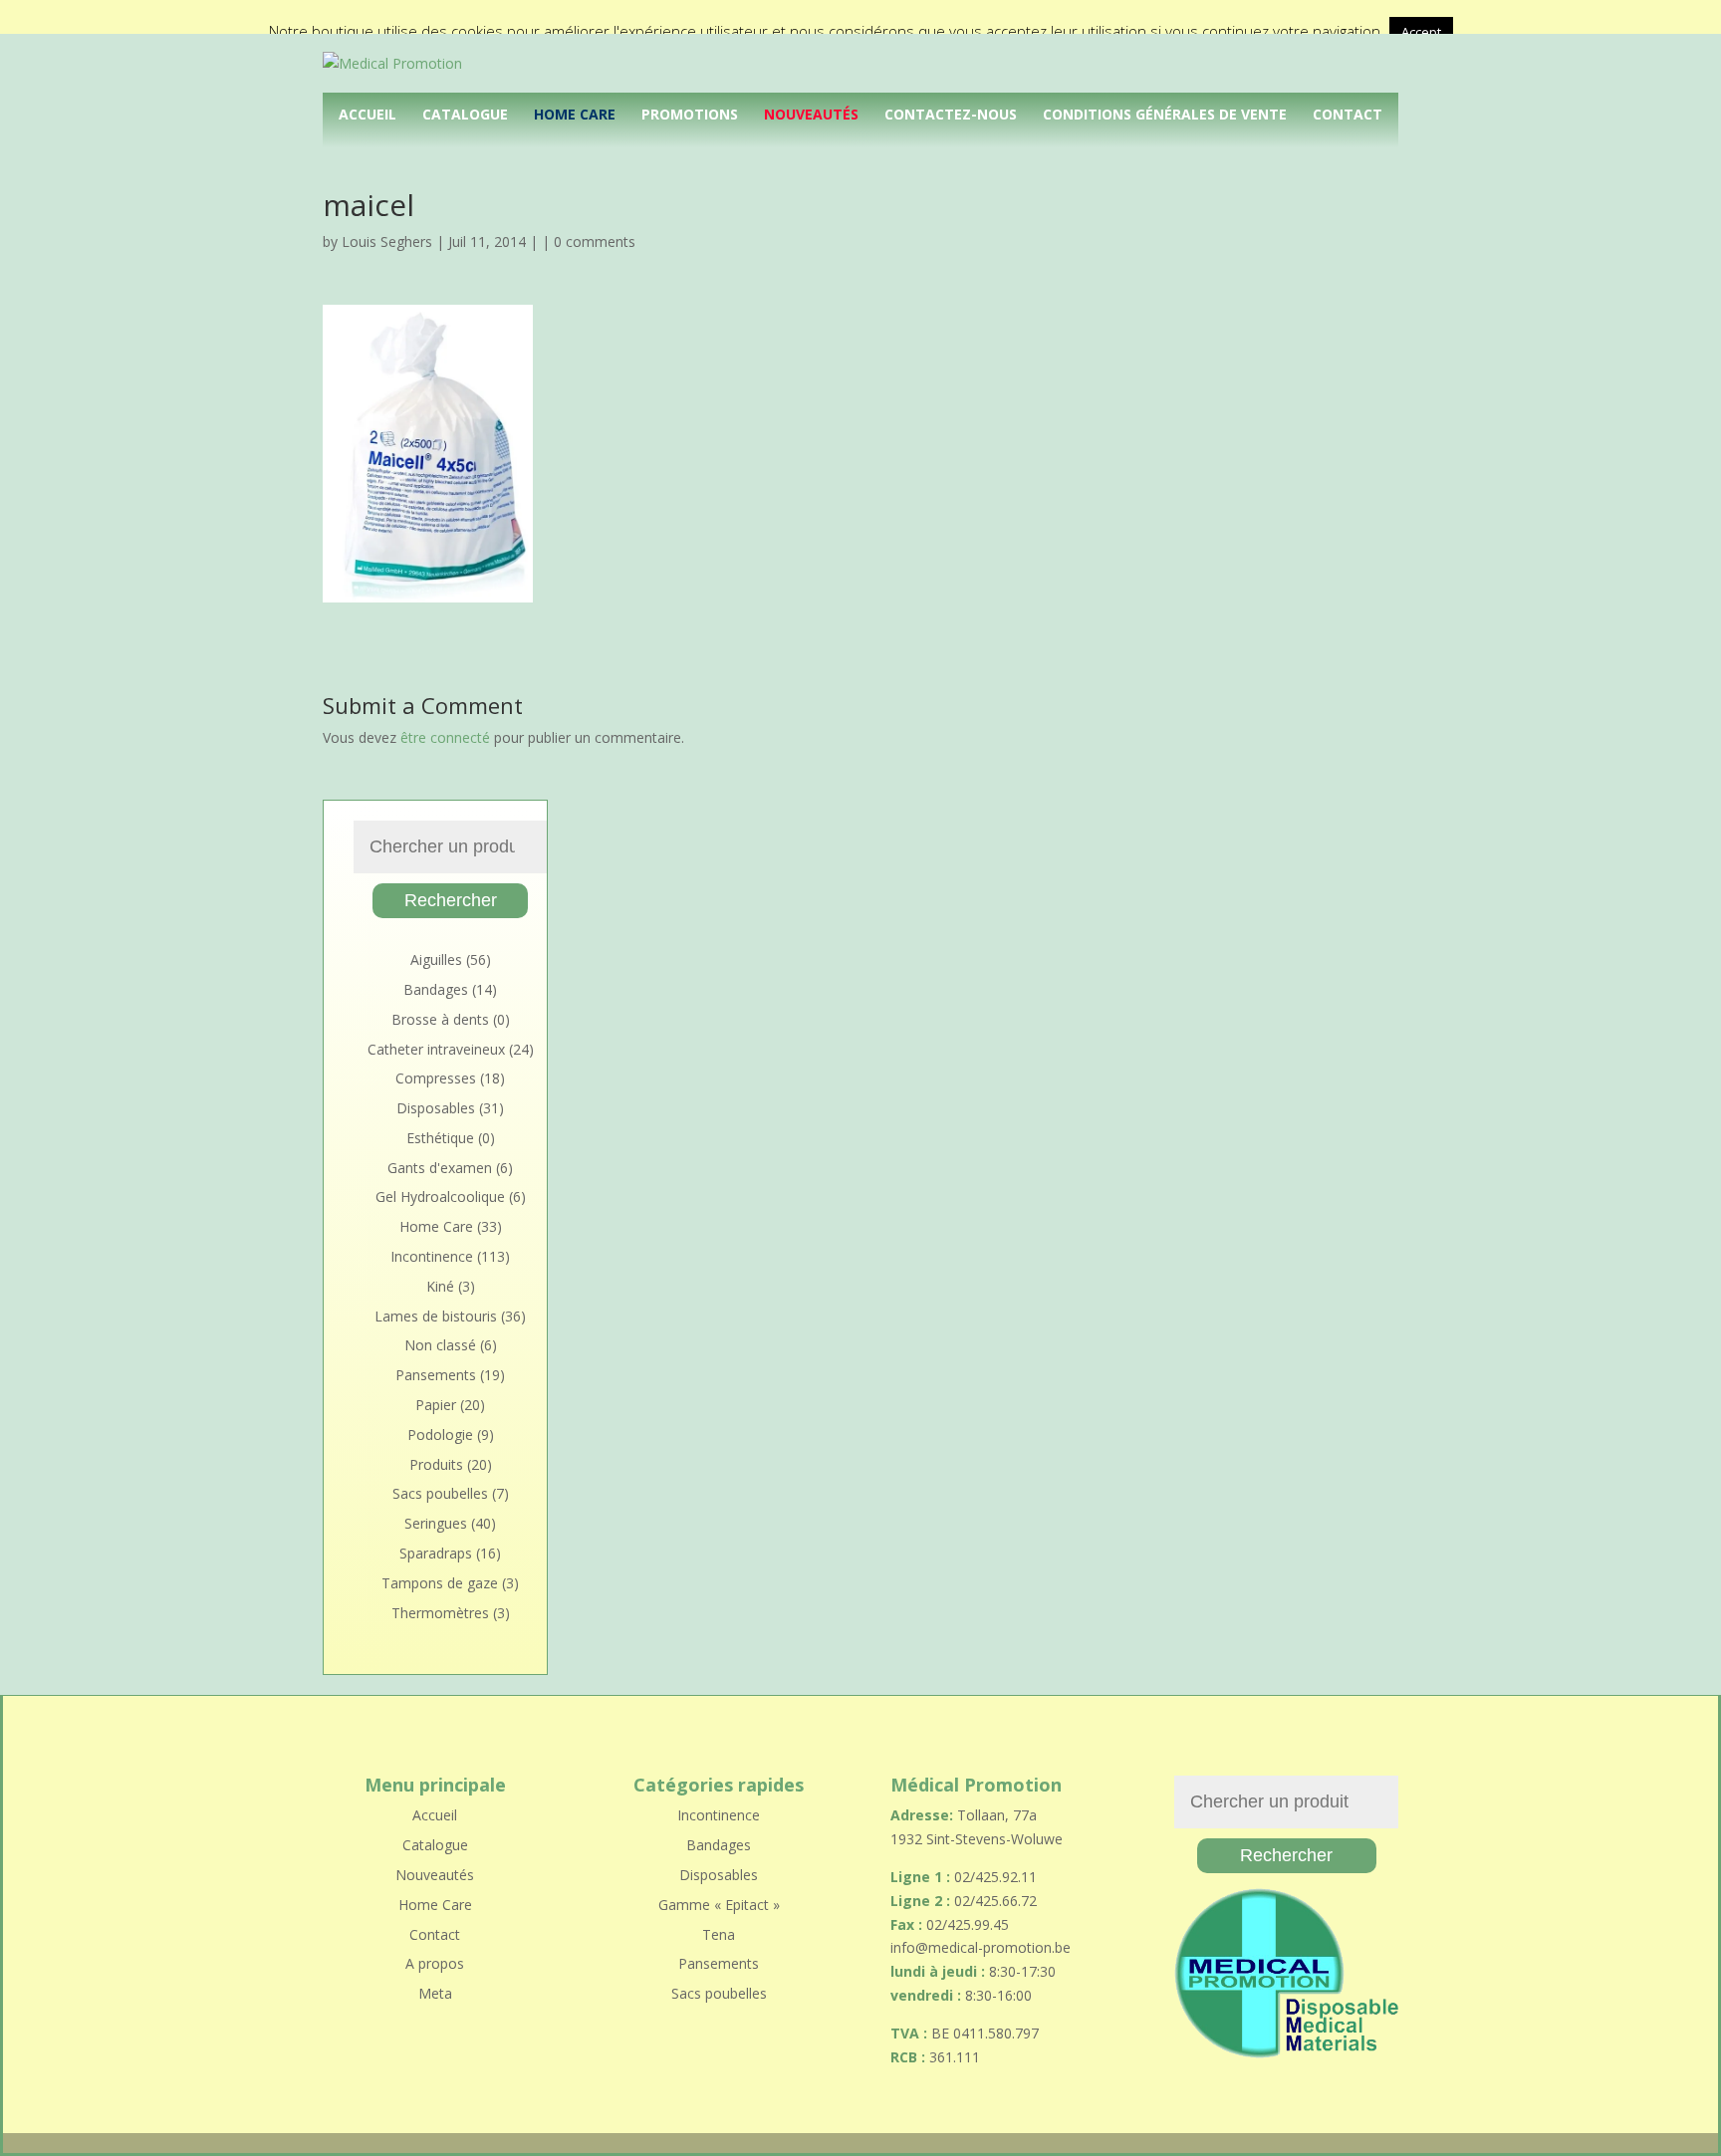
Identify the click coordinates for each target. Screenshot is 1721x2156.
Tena (719, 1934)
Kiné (440, 1286)
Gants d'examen (440, 1168)
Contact (1348, 114)
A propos (435, 1963)
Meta (435, 1993)
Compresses (436, 1078)
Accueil (368, 114)
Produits (436, 1464)
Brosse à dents (440, 1019)
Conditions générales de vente (1165, 114)
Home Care (575, 114)
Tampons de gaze (440, 1583)
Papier (436, 1405)
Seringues (436, 1523)
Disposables (436, 1108)
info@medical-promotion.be (981, 1947)
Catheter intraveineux (436, 1049)
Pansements (436, 1375)
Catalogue (465, 114)
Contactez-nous (951, 114)
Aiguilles (436, 959)
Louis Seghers (387, 241)
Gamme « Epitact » (719, 1905)
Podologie (440, 1435)
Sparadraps (436, 1553)
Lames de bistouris (436, 1316)
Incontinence (432, 1256)
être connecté (445, 737)
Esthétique (440, 1138)
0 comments (595, 241)
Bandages (436, 989)
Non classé (440, 1345)
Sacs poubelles (440, 1493)
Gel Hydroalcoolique (440, 1197)
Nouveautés (811, 114)
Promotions (690, 114)
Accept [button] (1421, 32)
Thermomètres (440, 1613)
